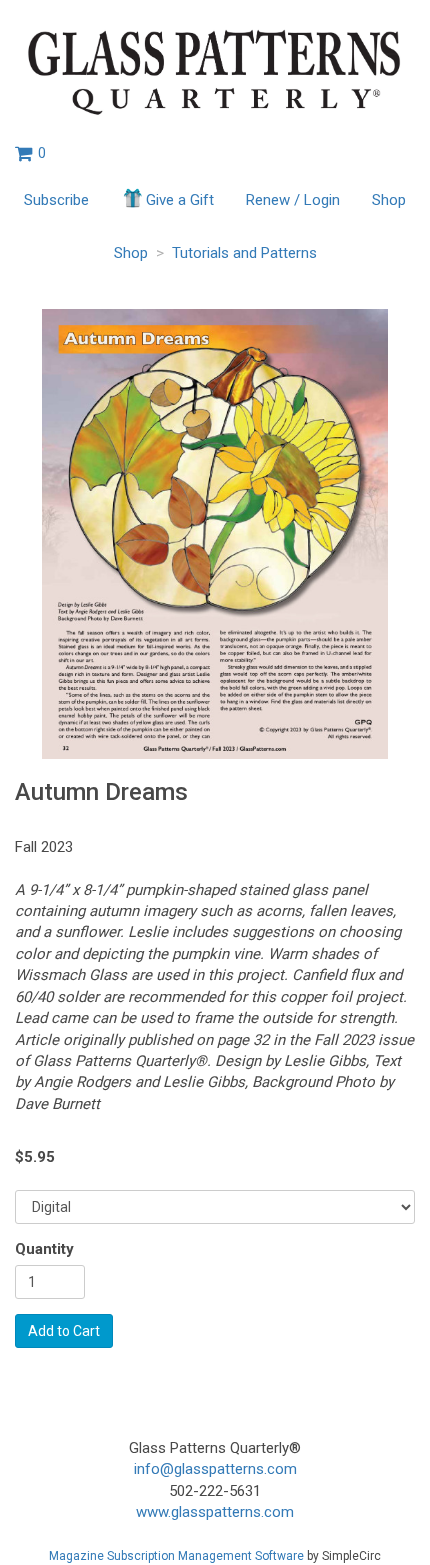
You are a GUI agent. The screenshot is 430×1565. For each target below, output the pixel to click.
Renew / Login (293, 200)
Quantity (44, 1249)
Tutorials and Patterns (244, 253)
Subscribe (56, 200)
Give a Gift (180, 200)
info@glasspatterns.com (215, 1469)
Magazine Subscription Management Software (176, 1556)
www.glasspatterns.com (215, 1512)
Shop (389, 200)
